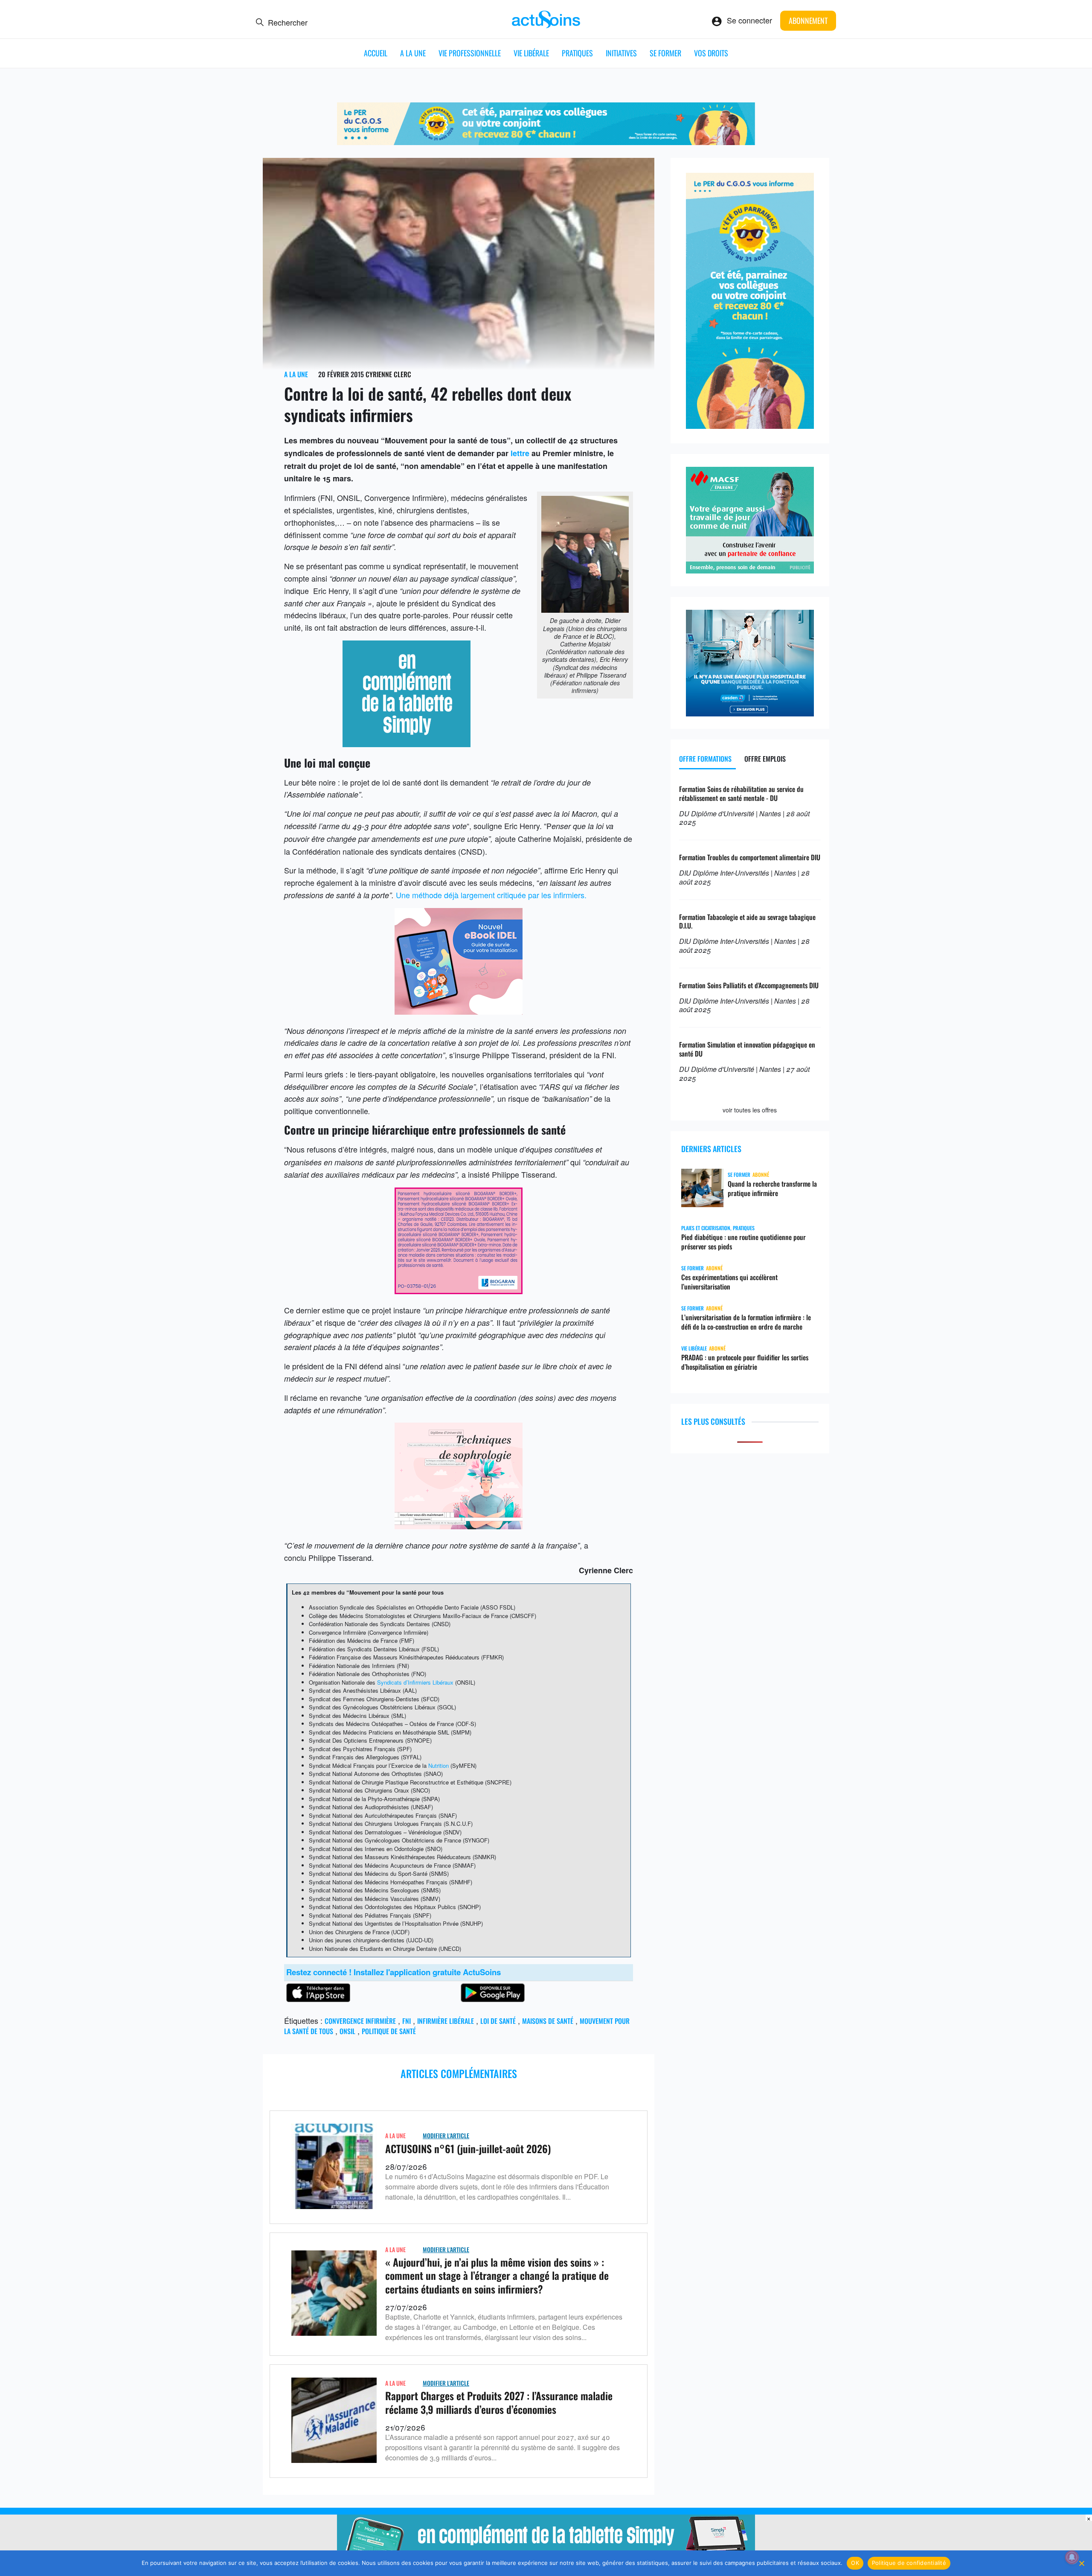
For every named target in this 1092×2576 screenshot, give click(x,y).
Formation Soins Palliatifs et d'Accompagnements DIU (749, 985)
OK (855, 2563)
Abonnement (808, 20)
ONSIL (347, 2031)
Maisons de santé (548, 2021)
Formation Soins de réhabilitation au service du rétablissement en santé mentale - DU (741, 793)
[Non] (1081, 2563)
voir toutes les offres (750, 1110)
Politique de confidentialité (909, 2563)
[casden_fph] (750, 713)
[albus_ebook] (459, 1011)
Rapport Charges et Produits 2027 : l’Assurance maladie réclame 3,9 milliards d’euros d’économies (499, 2402)
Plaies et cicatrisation (706, 1228)
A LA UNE (413, 53)
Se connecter (749, 20)
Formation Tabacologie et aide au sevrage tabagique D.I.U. (747, 921)
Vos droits (711, 53)
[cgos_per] (546, 142)
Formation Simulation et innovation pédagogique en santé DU (747, 1049)
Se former (665, 53)
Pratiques (577, 53)
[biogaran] (459, 1291)
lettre (520, 453)
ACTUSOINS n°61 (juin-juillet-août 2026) (468, 2148)
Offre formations (705, 759)
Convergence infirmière (360, 2021)
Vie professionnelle (470, 53)
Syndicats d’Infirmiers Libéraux (415, 1682)
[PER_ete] (750, 425)
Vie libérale (531, 53)
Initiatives (621, 53)
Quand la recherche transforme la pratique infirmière (772, 1188)
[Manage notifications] (1072, 2557)
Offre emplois (765, 759)
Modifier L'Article (446, 2135)
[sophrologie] (459, 1526)
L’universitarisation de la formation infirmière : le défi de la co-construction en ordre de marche (746, 1322)
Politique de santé (389, 2031)
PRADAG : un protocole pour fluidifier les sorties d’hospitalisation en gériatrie (745, 1362)
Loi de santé (498, 2021)
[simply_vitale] (407, 744)
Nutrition (439, 1765)
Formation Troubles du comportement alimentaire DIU (750, 857)
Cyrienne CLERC (388, 374)
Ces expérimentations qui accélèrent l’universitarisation (729, 1282)
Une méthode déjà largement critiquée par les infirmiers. (491, 895)
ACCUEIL (376, 53)
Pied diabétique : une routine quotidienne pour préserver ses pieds (743, 1242)
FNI (407, 2021)
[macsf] (750, 570)
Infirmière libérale (446, 2021)
